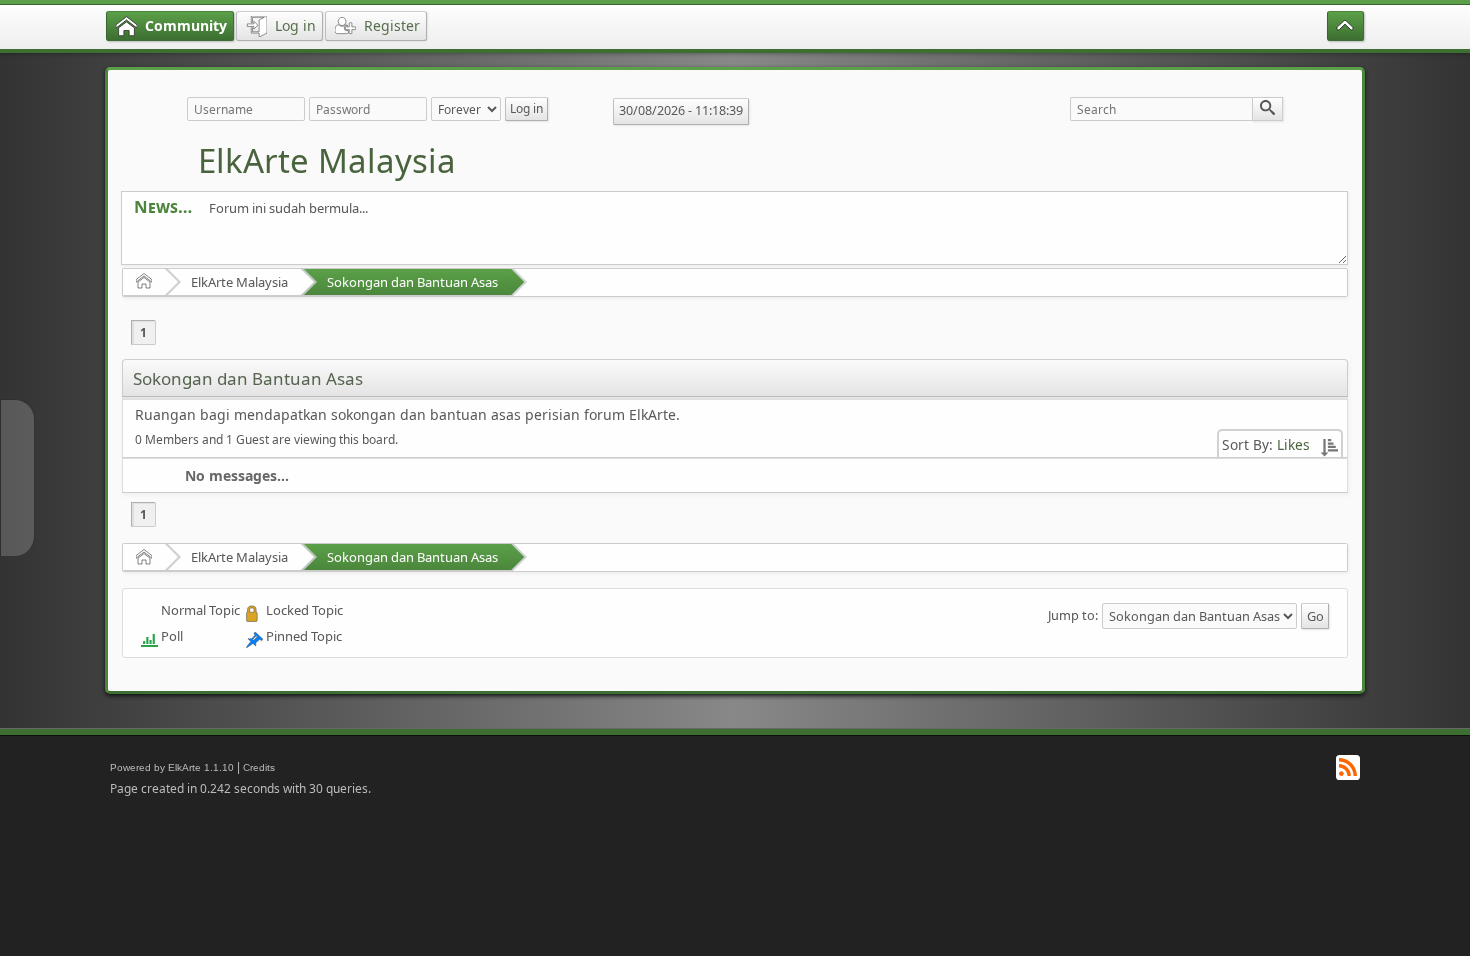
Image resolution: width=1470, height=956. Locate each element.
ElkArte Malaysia (327, 160)
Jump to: (1073, 615)
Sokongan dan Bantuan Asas (412, 282)
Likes (1293, 444)
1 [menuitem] (143, 332)
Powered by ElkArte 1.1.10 (172, 767)
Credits (259, 767)
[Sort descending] (1329, 444)
